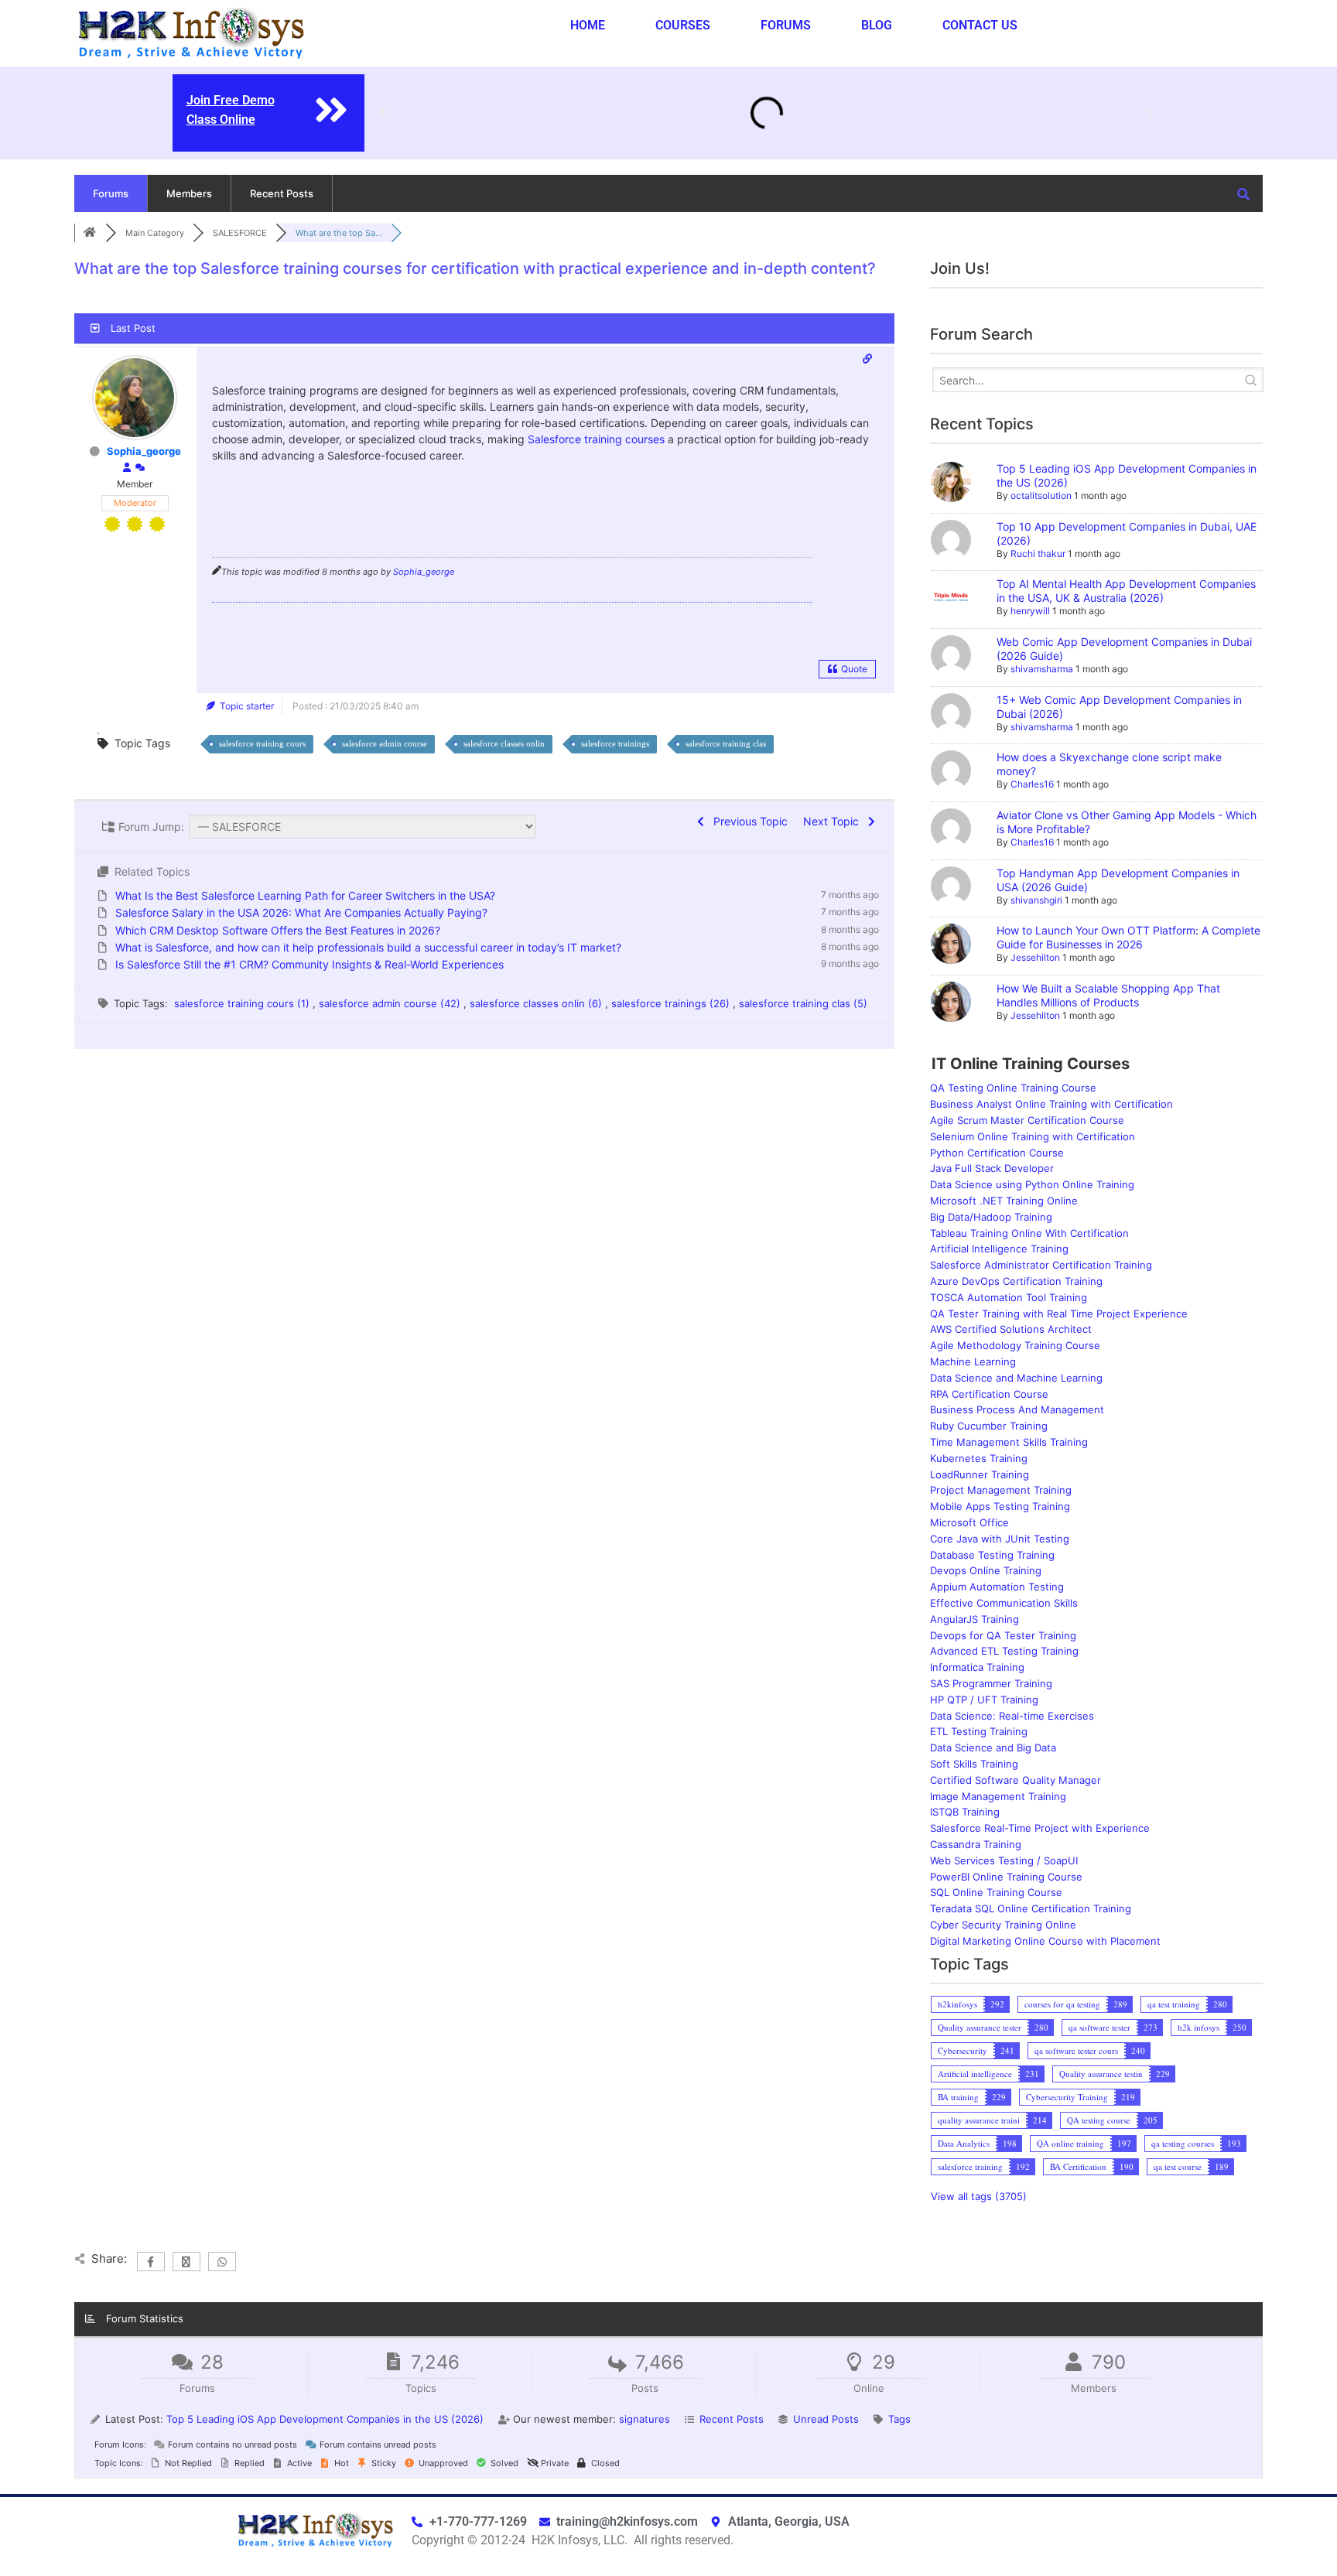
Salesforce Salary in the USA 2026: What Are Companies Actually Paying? (301, 912)
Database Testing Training (992, 1555)
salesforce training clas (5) (803, 1003)
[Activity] (140, 468)
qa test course (1178, 2166)
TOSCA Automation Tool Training (1009, 1297)
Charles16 (1032, 784)
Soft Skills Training (974, 1764)
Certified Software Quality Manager (1016, 1780)
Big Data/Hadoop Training (991, 1217)
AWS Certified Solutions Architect (1011, 1329)
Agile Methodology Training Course (1015, 1345)
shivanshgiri (1036, 900)
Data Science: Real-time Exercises (1012, 1716)
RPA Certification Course (989, 1394)
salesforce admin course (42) (391, 1003)
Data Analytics (964, 2143)
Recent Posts (282, 193)
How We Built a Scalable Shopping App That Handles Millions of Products (1108, 995)
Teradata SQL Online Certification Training (1031, 1908)
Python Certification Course (997, 1153)
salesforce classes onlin (504, 743)
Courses (683, 25)
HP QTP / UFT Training (984, 1700)
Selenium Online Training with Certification (1033, 1136)
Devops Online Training (986, 1570)
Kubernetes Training (979, 1458)
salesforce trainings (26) (672, 1003)
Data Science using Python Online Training (1032, 1184)
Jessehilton (1035, 957)
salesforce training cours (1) (243, 1003)
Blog (877, 25)
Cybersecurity (963, 2050)
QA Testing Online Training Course (1013, 1088)
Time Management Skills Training (1009, 1442)
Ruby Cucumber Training (989, 1426)
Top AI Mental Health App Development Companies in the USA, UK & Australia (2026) (1126, 591)
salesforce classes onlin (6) (537, 1003)
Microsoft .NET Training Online (1004, 1201)
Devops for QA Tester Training (1003, 1635)
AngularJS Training (975, 1619)
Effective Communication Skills (1004, 1603)
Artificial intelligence (975, 2074)
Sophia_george (144, 451)
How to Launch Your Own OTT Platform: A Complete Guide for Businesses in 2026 (1128, 937)
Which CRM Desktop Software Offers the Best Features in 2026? (278, 930)
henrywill (1030, 611)
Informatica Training (977, 1667)
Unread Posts (826, 2419)
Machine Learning (973, 1361)
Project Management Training (1001, 1490)
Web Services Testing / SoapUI (1004, 1860)
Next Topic (834, 821)
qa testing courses (1183, 2143)
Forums (786, 25)
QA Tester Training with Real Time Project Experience (1059, 1314)
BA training (958, 2097)
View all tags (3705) (979, 2196)
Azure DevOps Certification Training (1016, 1281)
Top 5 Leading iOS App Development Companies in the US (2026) (325, 2419)
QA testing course (1099, 2120)
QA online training (1070, 2143)
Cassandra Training (976, 1844)
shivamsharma (1042, 669)
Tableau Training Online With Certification (1029, 1233)
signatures (645, 2419)
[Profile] (127, 468)
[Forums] (90, 233)
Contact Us (980, 25)
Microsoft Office (969, 1522)
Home (588, 25)
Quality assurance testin (1101, 2074)
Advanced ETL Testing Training (1004, 1651)
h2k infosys (1199, 2027)
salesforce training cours (262, 743)
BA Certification (1078, 2166)
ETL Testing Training (979, 1731)
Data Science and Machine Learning (1016, 1378)
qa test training (1174, 2004)
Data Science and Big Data (993, 1748)
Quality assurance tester (980, 2027)
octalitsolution (1041, 495)
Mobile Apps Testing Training (1000, 1506)
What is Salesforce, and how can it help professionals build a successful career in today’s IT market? (368, 947)
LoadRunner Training (980, 1474)
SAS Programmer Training (991, 1683)
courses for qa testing (1062, 2004)
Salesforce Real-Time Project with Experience (1040, 1828)
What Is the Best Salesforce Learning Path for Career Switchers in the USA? (305, 895)
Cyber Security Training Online (1003, 1925)
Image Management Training (998, 1796)
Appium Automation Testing (997, 1587)
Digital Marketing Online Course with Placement (1045, 1941)
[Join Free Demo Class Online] (331, 110)
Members (189, 193)
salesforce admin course (385, 743)
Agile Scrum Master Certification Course (1027, 1120)
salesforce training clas (726, 743)
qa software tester (1099, 2027)
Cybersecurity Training (1067, 2097)
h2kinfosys (957, 2004)
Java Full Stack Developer (992, 1168)
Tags (899, 2419)
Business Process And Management (1017, 1409)
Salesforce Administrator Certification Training (1041, 1265)
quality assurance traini (979, 2120)
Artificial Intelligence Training (999, 1249)
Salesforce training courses (596, 439)
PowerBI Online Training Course (1006, 1877)
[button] (383, 113)
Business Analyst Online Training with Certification (1051, 1104)
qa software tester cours (1076, 2050)
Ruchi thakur (1038, 553)
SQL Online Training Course (996, 1892)
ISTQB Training (965, 1812)
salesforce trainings (615, 743)
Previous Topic (747, 821)
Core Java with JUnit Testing (1000, 1539)
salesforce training (970, 2166)
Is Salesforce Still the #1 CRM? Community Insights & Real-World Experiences (309, 964)
